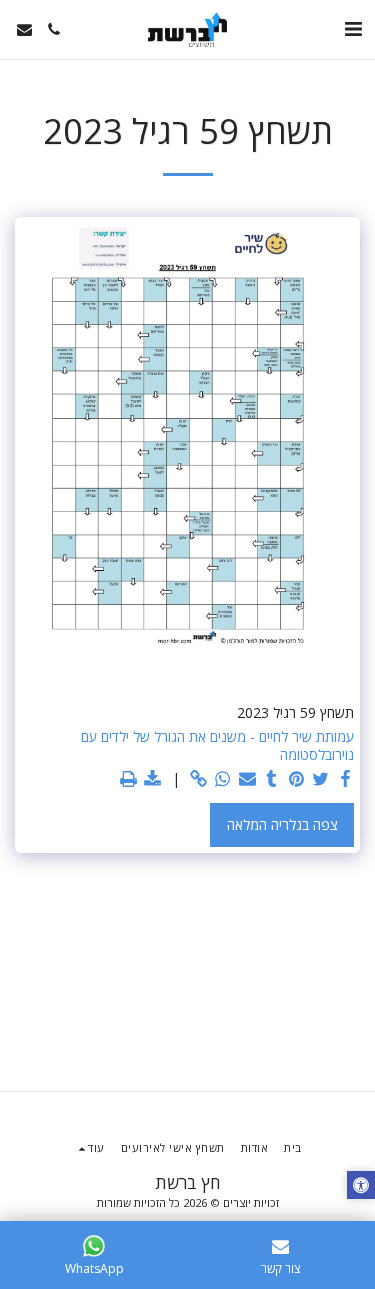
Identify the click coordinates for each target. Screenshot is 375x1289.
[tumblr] (272, 779)
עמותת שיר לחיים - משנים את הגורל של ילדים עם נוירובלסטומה (217, 745)
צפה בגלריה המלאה (282, 824)
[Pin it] (297, 779)
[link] (199, 779)
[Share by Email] (248, 779)
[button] (353, 28)
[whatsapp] (223, 779)
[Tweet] (321, 779)
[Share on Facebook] (346, 779)
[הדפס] (129, 779)
